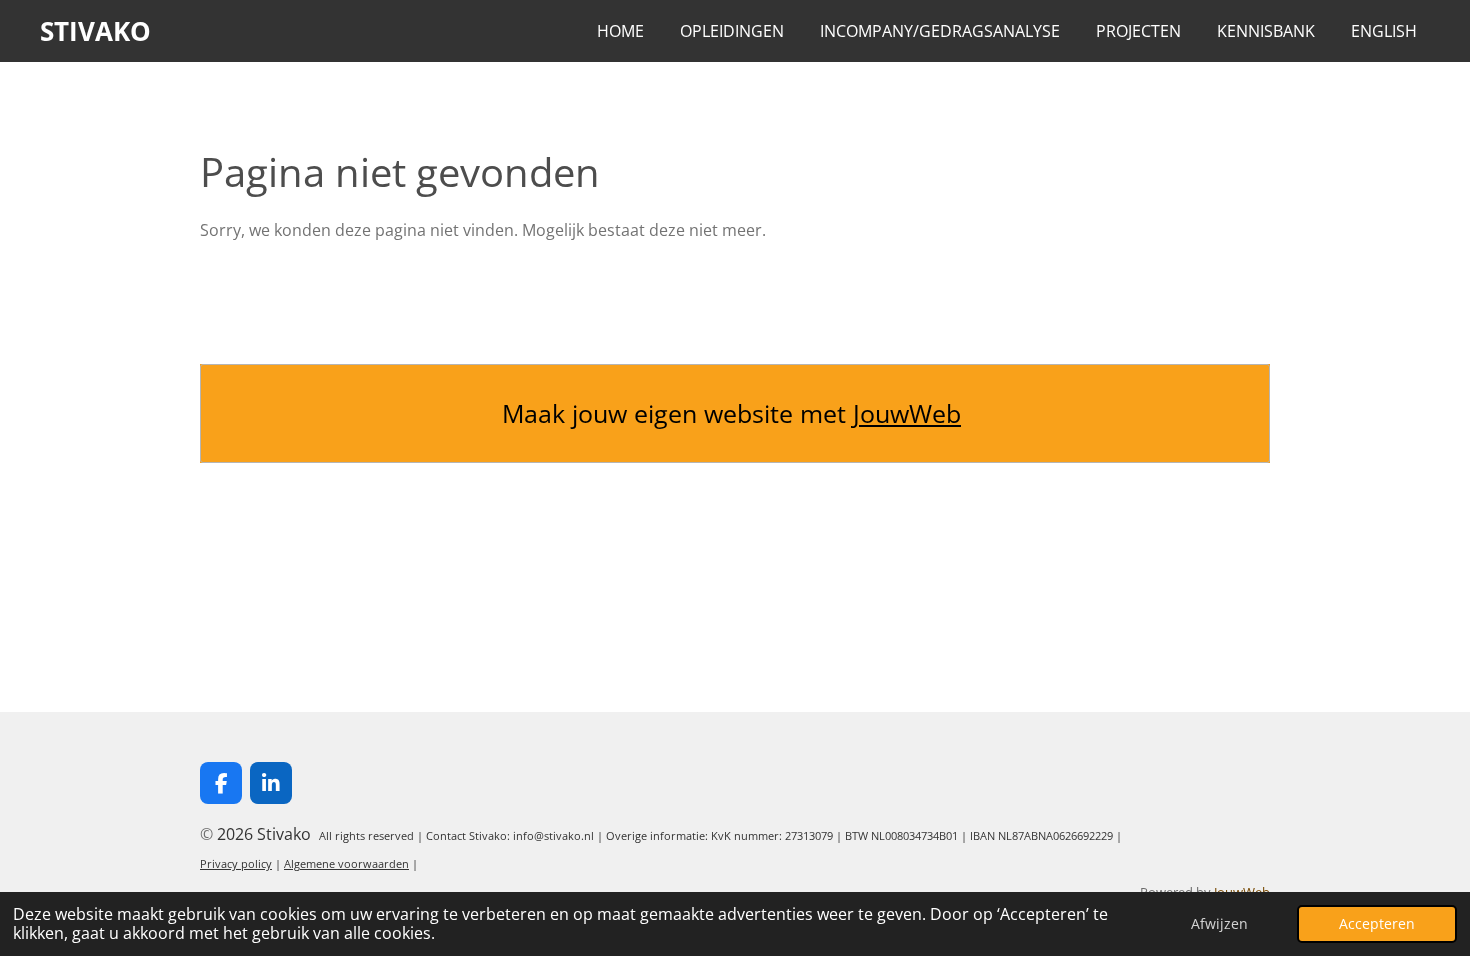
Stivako (95, 31)
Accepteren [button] (1377, 923)
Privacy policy (236, 863)
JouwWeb (907, 413)
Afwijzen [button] (1219, 923)
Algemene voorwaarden (346, 863)
